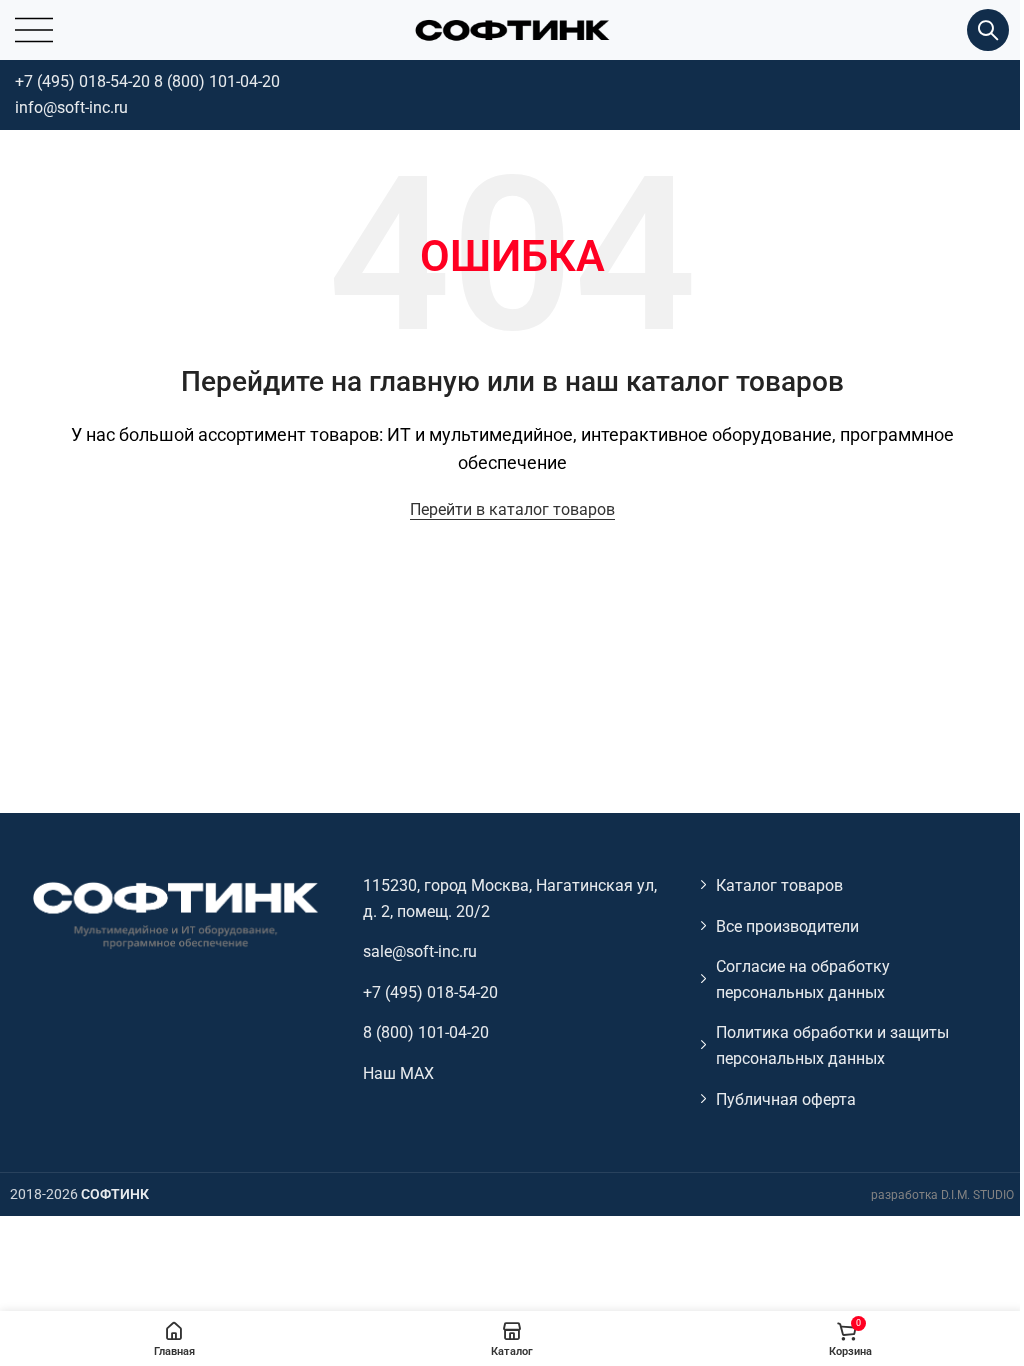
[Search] (988, 30)
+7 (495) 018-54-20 (82, 81)
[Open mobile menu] (34, 30)
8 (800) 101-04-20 (217, 81)
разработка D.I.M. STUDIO (942, 1195)
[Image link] (174, 913)
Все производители (787, 926)
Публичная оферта (786, 1099)
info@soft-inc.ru (71, 107)
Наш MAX (398, 1073)
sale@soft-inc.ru (420, 951)
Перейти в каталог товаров (512, 509)
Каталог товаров (779, 885)
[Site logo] (512, 28)
